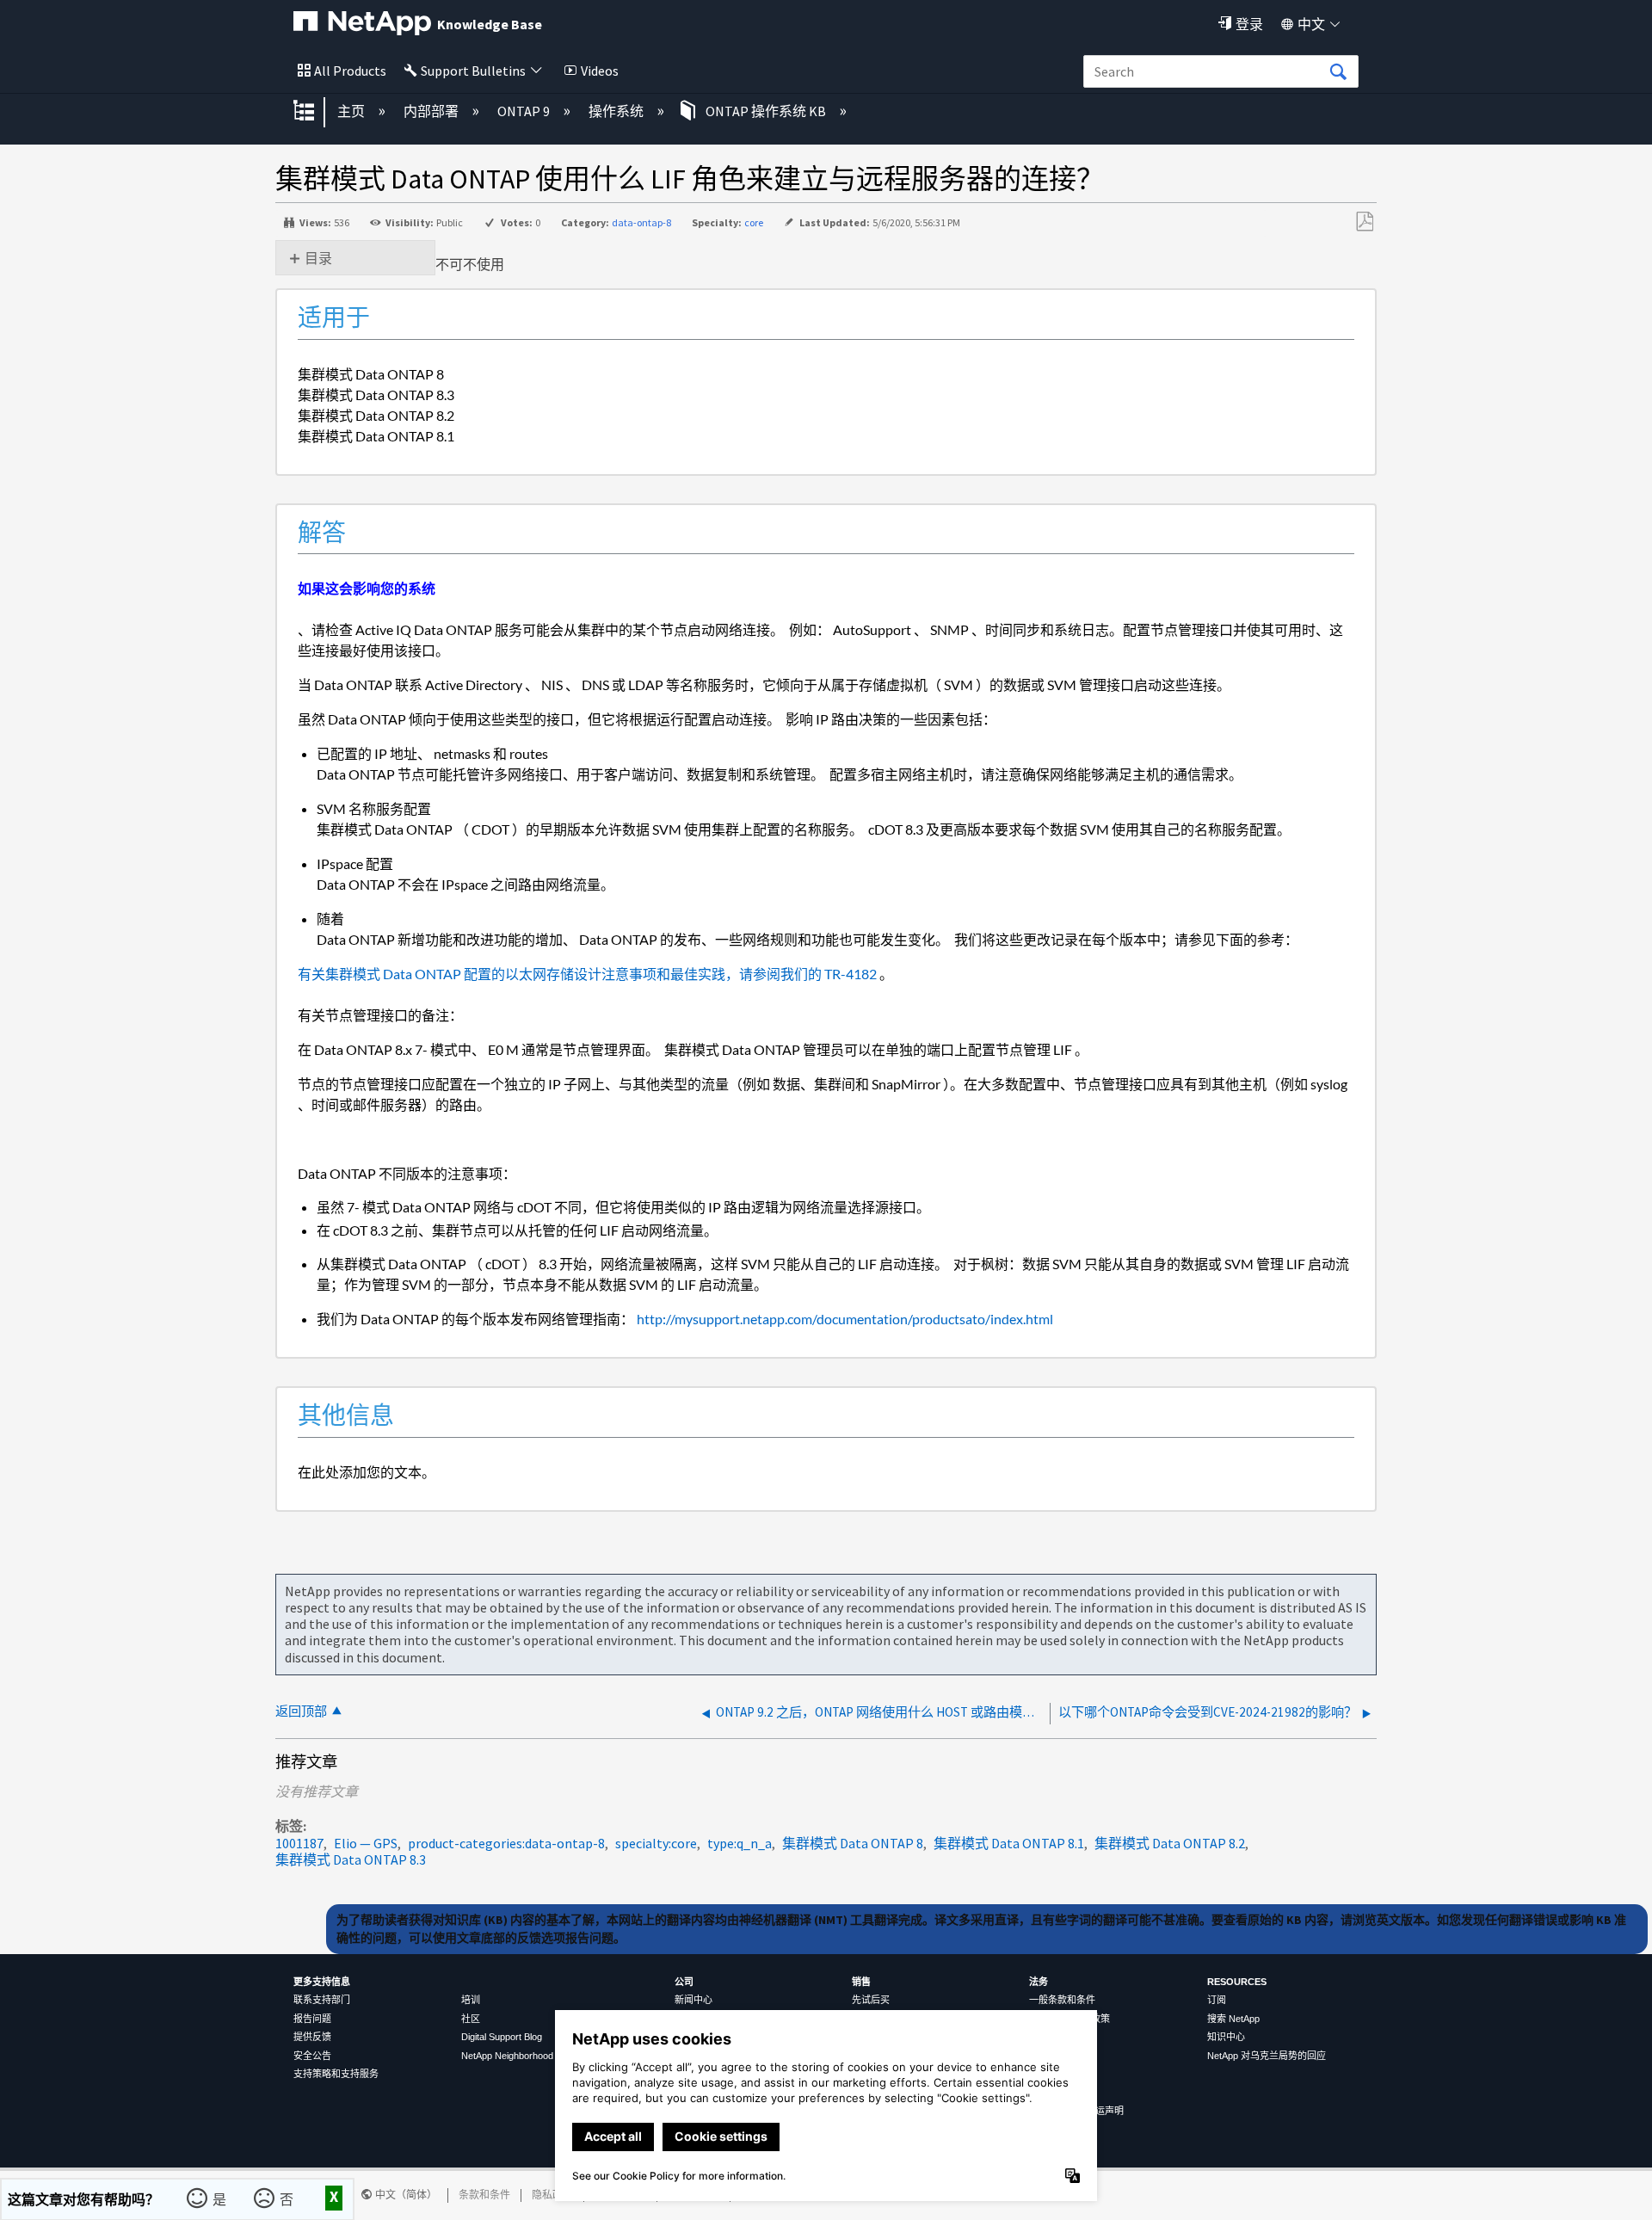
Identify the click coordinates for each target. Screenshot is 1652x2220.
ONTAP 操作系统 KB (766, 111)
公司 (684, 1982)
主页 (352, 111)
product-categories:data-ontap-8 (506, 1843)
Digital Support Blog (502, 2037)
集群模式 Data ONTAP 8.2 (1170, 1843)
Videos (600, 71)
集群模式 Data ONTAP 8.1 (1009, 1843)
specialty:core (656, 1843)
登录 (1249, 24)
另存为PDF (1364, 222)
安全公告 (312, 2056)
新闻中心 (693, 2000)
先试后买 (871, 2000)
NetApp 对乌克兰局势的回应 (1267, 2056)
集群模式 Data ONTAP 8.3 (351, 1859)
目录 (318, 258)
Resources (1237, 1982)
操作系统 (617, 111)
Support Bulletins (473, 71)
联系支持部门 (322, 2000)
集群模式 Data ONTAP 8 (853, 1843)
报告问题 (312, 2019)
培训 (471, 2000)
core (754, 222)
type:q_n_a (740, 1843)
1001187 (299, 1843)
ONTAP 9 (525, 111)
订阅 (1217, 2000)
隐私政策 (552, 2195)
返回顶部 (301, 1711)
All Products (350, 71)
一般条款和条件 (1062, 2000)
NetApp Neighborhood (507, 2056)
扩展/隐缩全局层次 (315, 112)
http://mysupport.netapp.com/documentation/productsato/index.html (844, 1319)
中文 (1311, 24)
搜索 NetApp (1233, 2019)
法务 (1039, 1982)
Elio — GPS (366, 1843)
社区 (471, 2019)
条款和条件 (484, 2195)
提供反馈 (312, 2037)
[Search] (1338, 72)
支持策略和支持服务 (336, 2074)
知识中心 (1226, 2037)
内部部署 (432, 111)
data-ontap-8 (641, 222)
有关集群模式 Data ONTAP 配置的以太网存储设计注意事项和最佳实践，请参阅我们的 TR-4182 (587, 974)
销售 (861, 1982)
